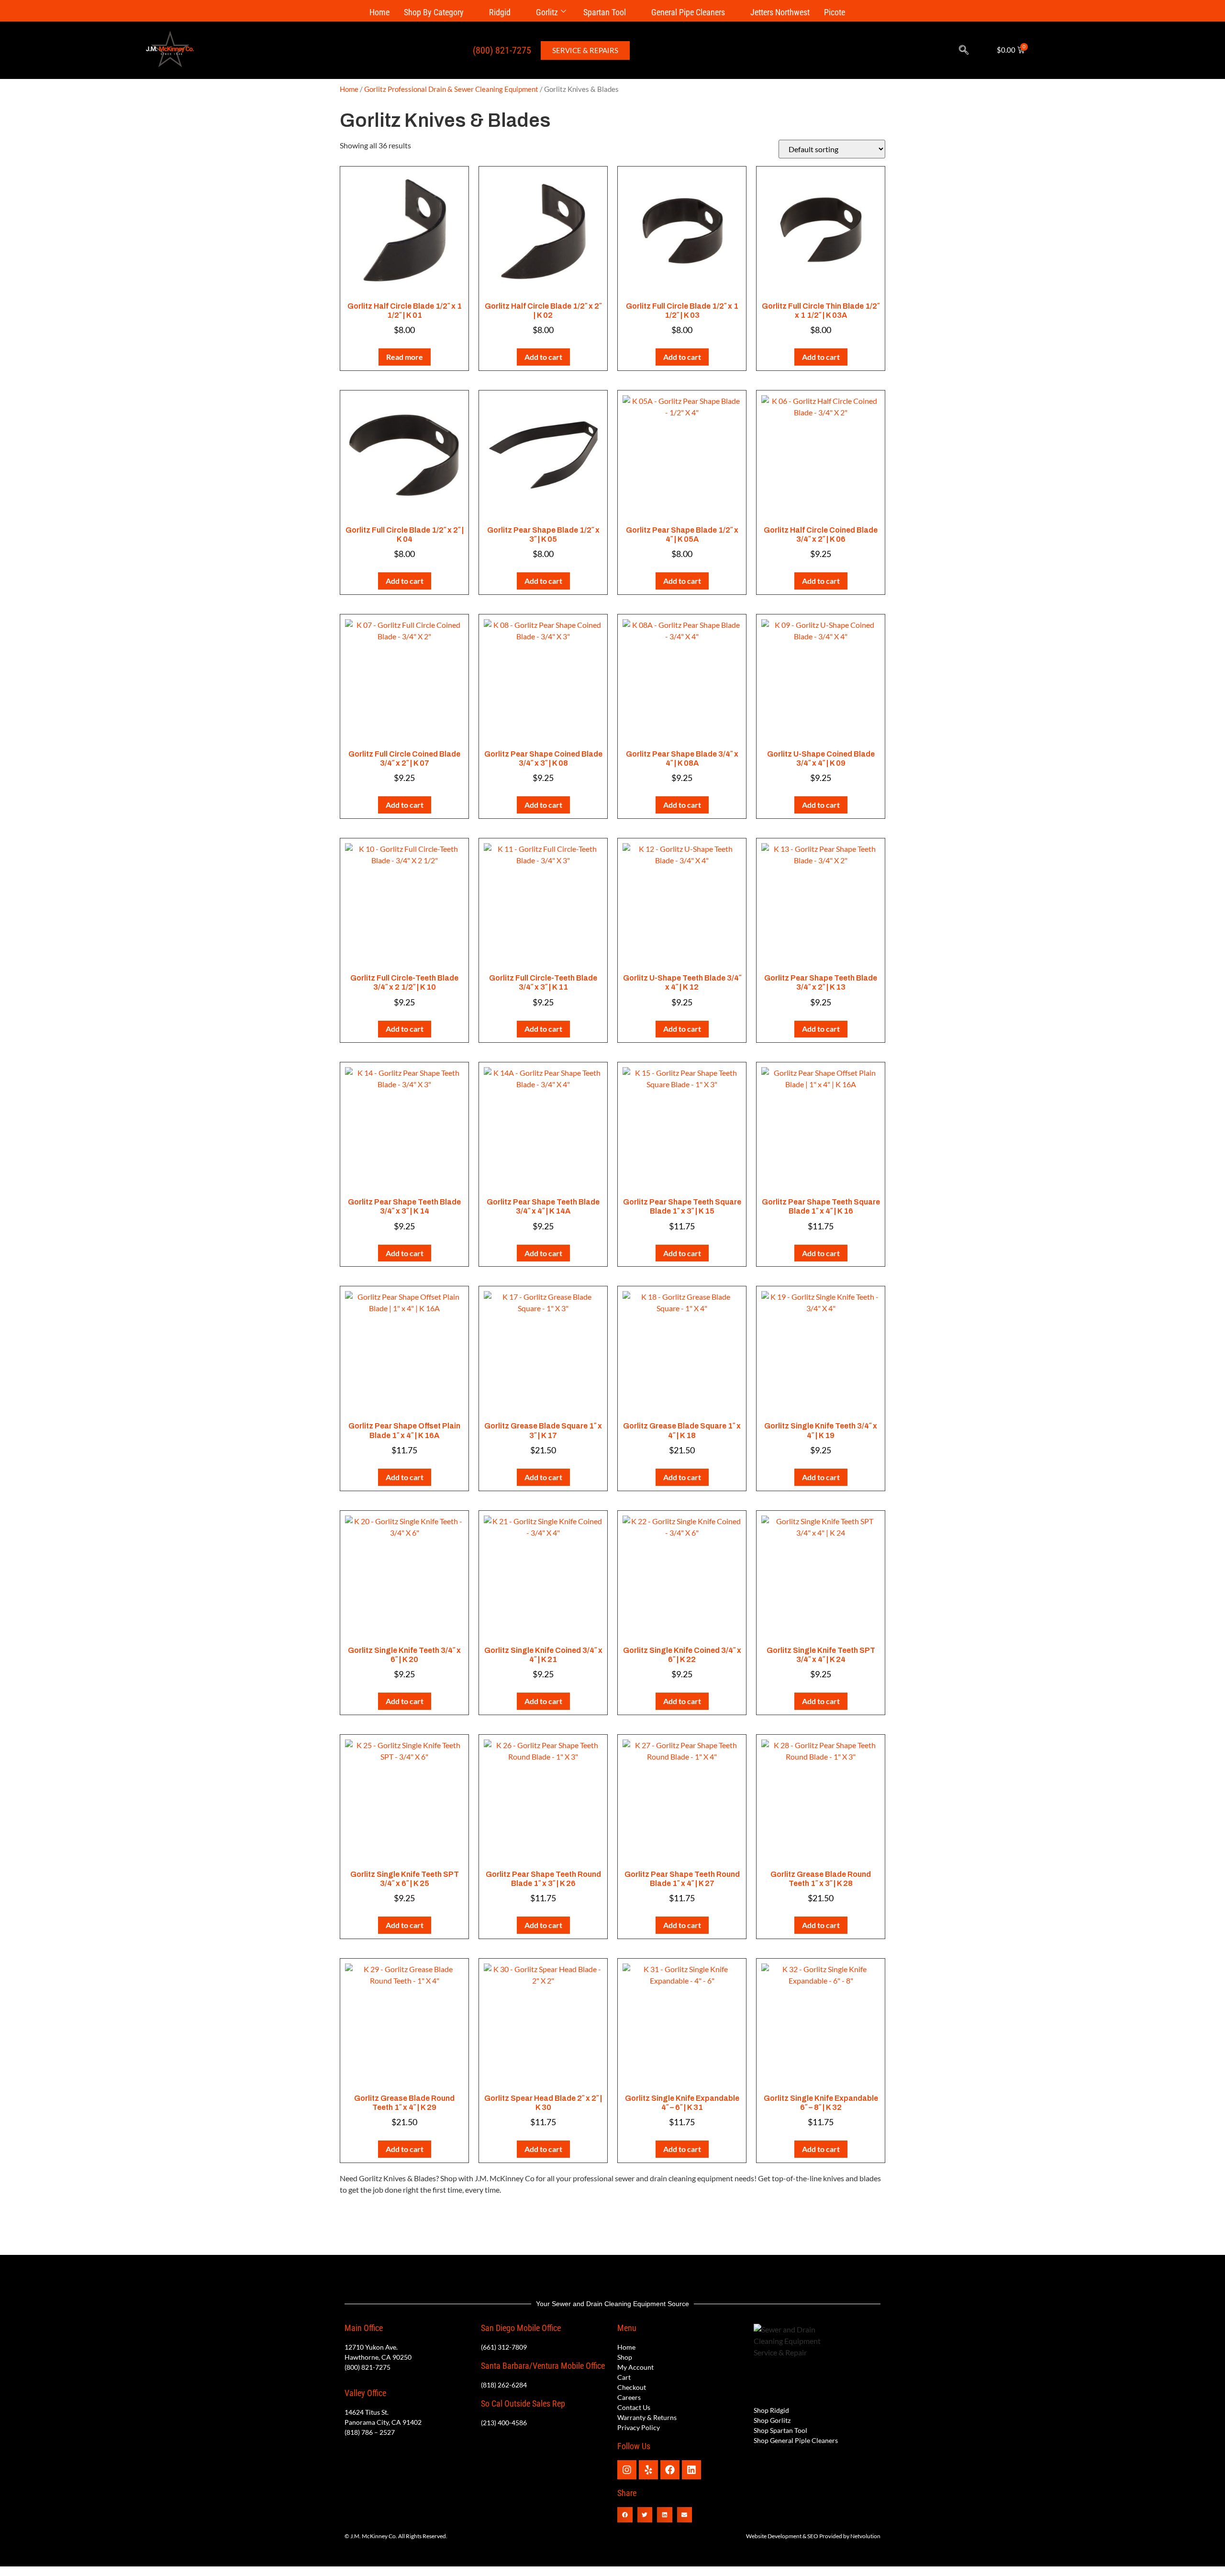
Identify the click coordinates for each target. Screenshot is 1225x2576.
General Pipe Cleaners (688, 12)
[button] (964, 50)
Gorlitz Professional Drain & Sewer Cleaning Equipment (451, 89)
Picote (835, 12)
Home (379, 12)
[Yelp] (648, 2470)
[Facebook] (670, 2470)
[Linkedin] (691, 2470)
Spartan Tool (605, 12)
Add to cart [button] (543, 357)
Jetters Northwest (780, 12)
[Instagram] (627, 2470)
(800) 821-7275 (502, 50)
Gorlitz (547, 12)
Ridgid (500, 12)
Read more (405, 357)
